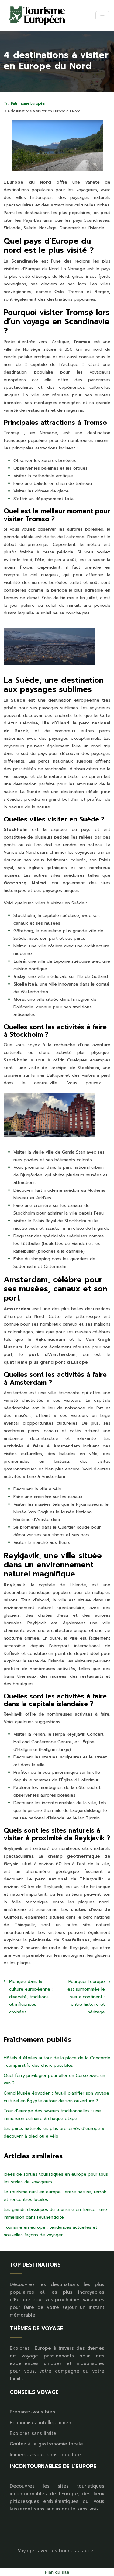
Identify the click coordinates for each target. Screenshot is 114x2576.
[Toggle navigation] (102, 16)
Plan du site (57, 2572)
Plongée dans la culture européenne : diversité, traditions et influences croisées (31, 1997)
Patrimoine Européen (29, 104)
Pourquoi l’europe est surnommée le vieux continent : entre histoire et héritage (86, 1997)
